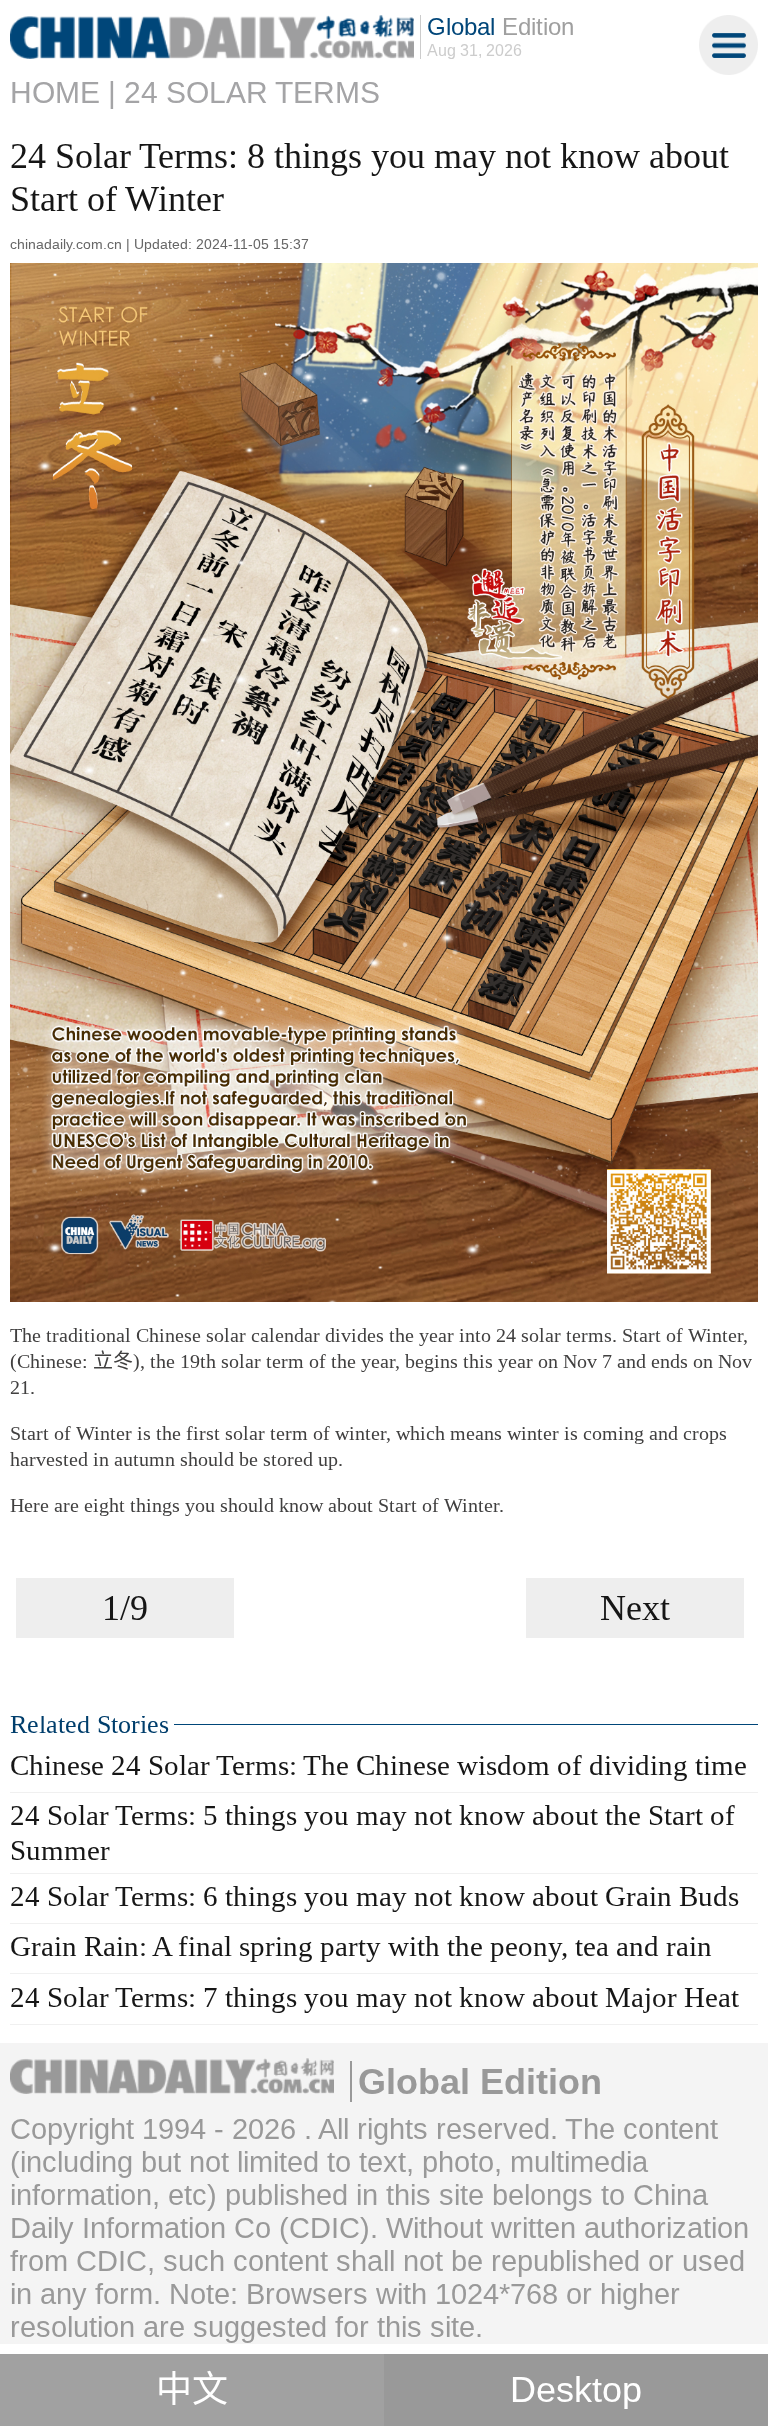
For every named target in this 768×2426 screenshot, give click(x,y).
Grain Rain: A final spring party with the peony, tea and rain (361, 1946)
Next (635, 1608)
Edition (500, 26)
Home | (63, 92)
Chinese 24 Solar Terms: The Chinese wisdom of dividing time (378, 1765)
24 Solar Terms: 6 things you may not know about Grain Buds (374, 1896)
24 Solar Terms (252, 92)
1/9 (125, 1608)
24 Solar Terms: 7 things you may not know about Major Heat (374, 1997)
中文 (192, 2390)
